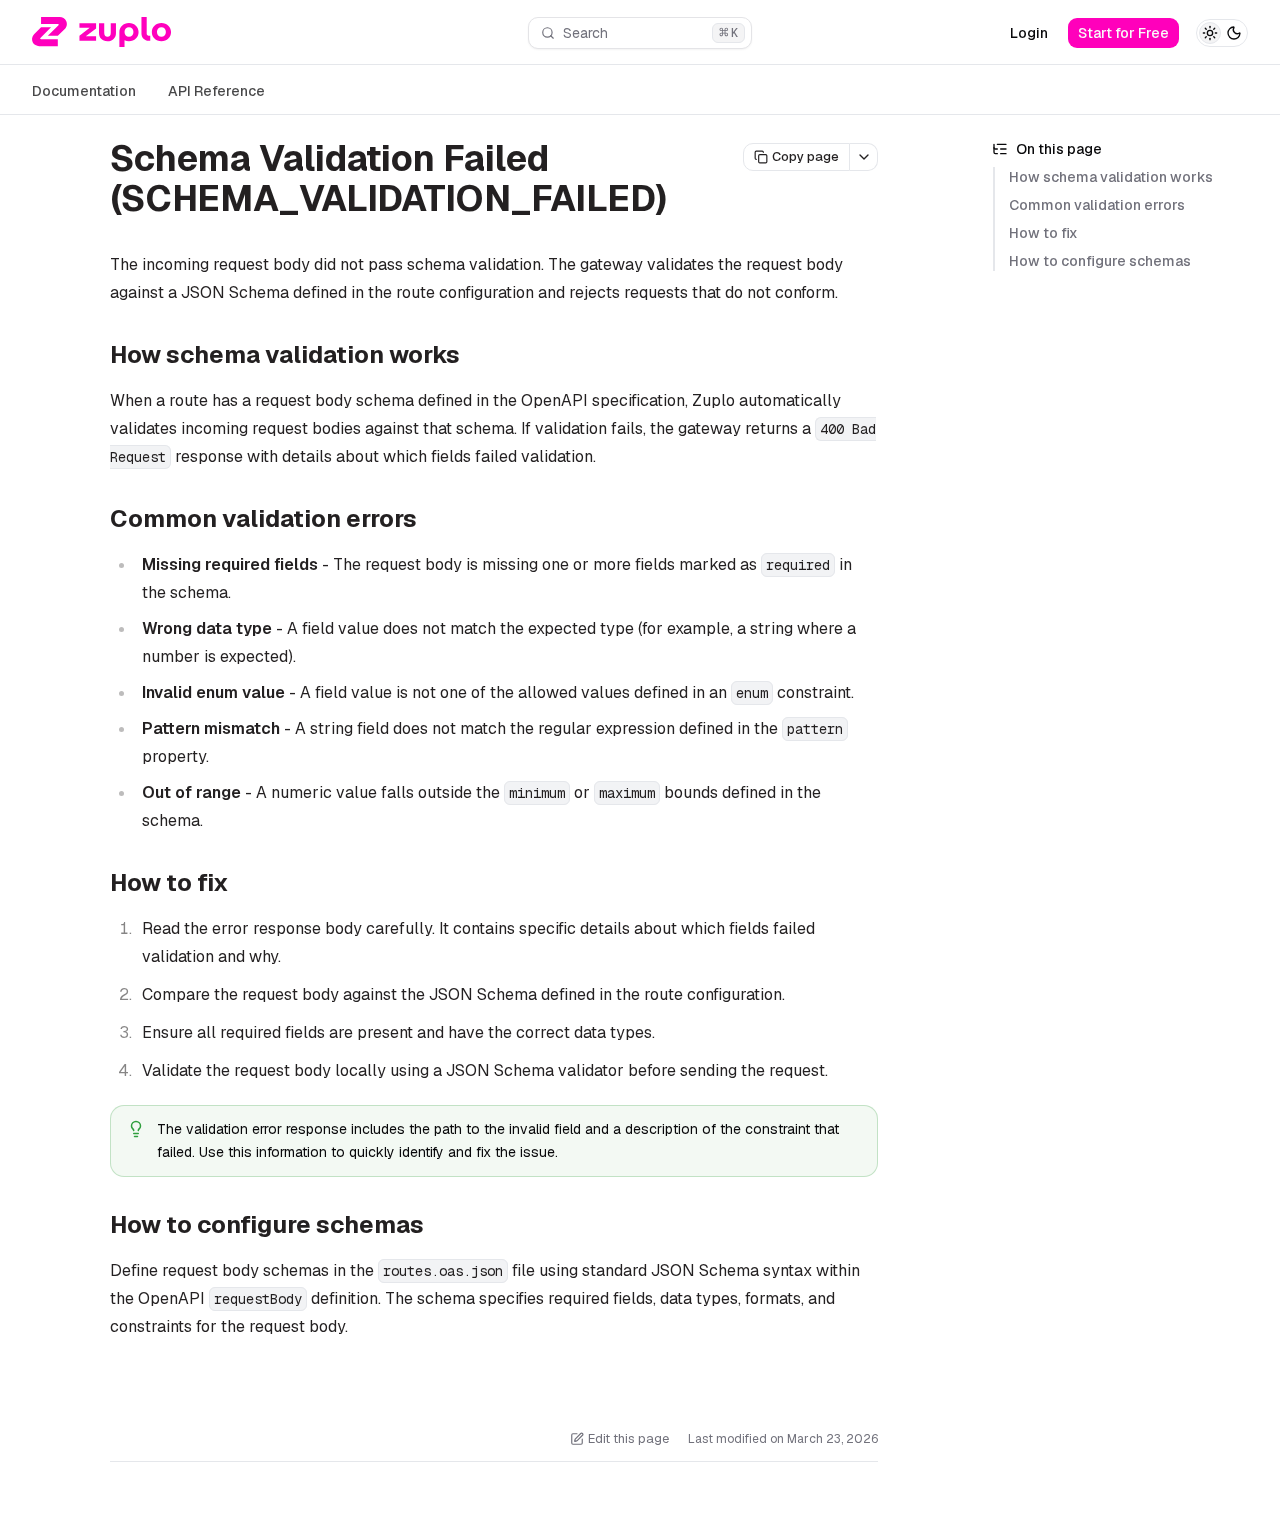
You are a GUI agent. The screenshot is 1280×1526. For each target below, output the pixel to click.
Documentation (84, 91)
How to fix (1043, 233)
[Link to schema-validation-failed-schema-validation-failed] (690, 202)
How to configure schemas (1100, 261)
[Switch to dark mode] (1222, 33)
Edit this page (628, 1438)
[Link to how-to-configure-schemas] (440, 1226)
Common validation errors (1097, 205)
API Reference (216, 91)
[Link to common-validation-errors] (433, 521)
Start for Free (1123, 33)
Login (1029, 33)
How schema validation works (1111, 177)
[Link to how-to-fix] (245, 885)
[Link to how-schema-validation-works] (476, 357)
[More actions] (864, 157)
